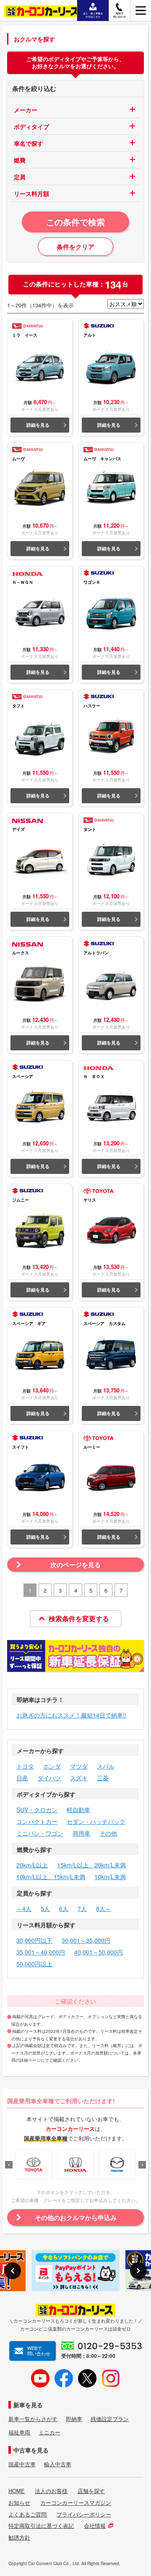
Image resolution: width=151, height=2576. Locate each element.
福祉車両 (19, 2432)
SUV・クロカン (37, 1810)
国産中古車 (22, 2464)
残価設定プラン (110, 2419)
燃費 (20, 160)
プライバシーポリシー (84, 2514)
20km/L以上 (32, 1865)
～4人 (24, 1908)
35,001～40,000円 (41, 1952)
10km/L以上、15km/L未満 (51, 1877)
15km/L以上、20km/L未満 (91, 1865)
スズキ (79, 1778)
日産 (22, 1778)
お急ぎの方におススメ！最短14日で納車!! (71, 1715)
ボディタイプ (31, 126)
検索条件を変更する (79, 1618)
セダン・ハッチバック (96, 1821)
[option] (34, 2165)
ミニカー (49, 2432)
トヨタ (25, 1766)
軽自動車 (78, 1810)
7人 (82, 1908)
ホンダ (52, 1766)
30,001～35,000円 (86, 1940)
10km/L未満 (110, 1877)
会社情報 (95, 2526)
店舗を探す (91, 2491)
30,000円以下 (34, 1940)
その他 (108, 1833)
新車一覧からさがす (33, 2419)
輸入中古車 (58, 2464)
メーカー (26, 110)
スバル (106, 1766)
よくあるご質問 (27, 2514)
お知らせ (19, 2503)
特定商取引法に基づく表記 (41, 2526)
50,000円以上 (34, 1964)
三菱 (103, 1778)
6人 (64, 1908)
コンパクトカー (37, 1821)
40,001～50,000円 (99, 1952)
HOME (17, 2491)
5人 (45, 1908)
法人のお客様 (51, 2491)
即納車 (74, 2419)
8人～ (104, 1908)
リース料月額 (31, 193)
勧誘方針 (19, 2537)
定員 (20, 177)
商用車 (81, 1833)
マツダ (79, 1766)
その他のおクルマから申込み (76, 2218)
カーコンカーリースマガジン (76, 2503)
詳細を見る (38, 425)
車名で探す (29, 143)
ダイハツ (49, 1778)
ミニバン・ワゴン (40, 1833)
